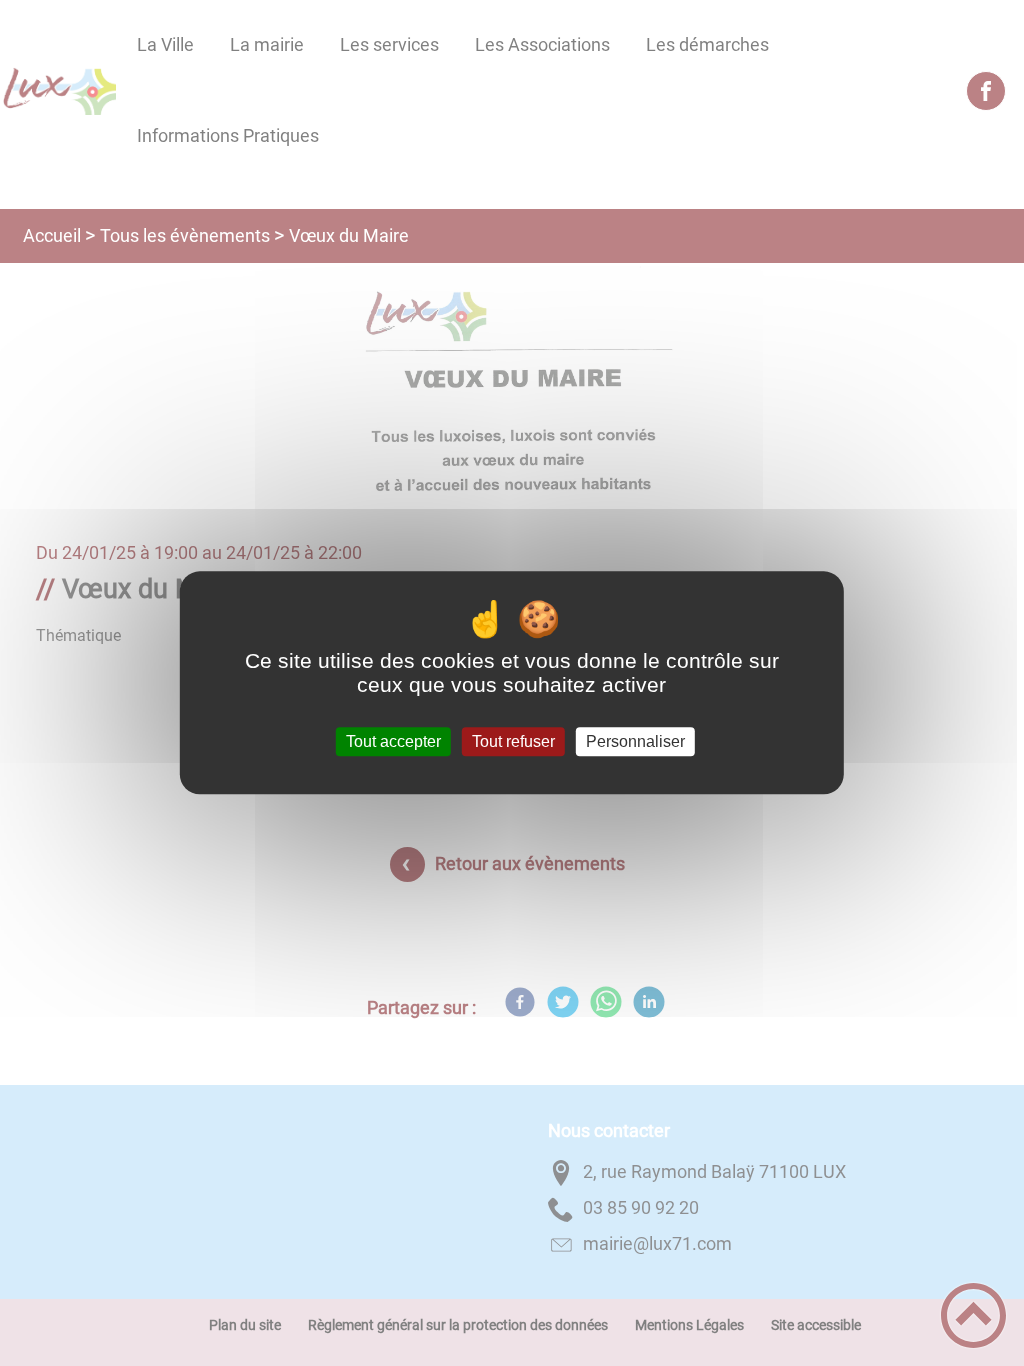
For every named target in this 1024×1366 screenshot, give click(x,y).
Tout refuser (513, 741)
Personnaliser (635, 741)
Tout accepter (393, 741)
